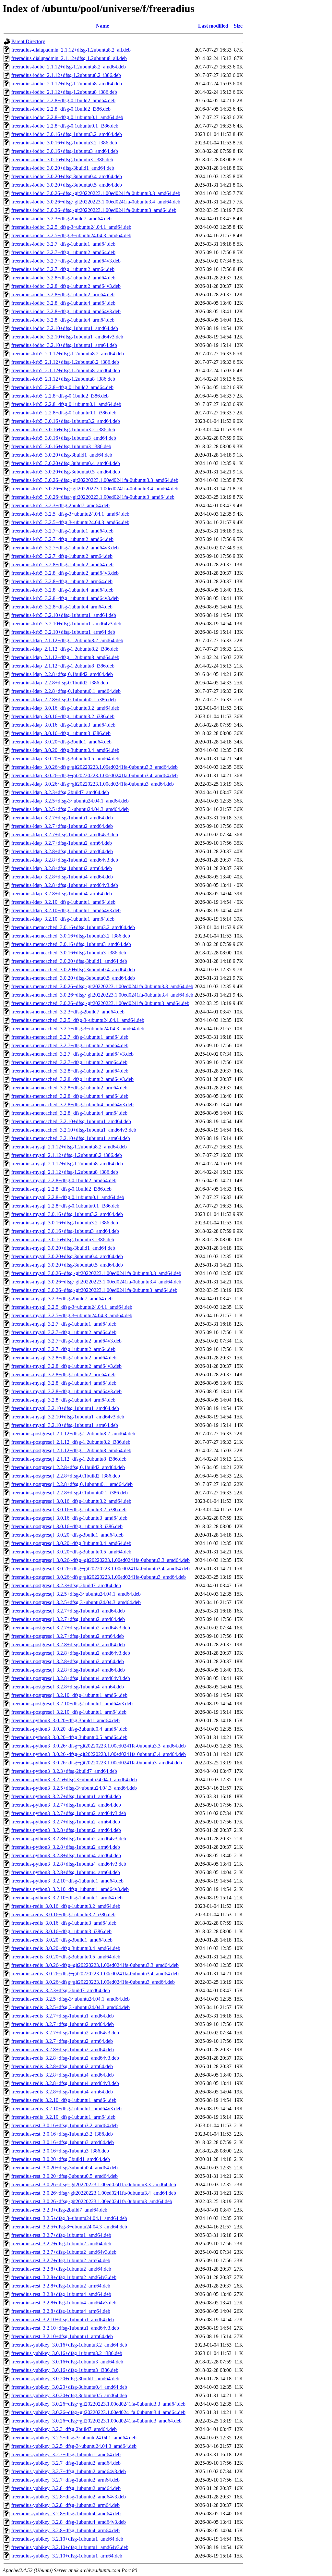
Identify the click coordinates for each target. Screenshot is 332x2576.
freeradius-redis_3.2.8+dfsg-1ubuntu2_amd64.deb (63, 2049)
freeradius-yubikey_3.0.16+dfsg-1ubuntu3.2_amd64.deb (69, 2345)
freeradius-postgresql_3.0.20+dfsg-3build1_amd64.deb (67, 1535)
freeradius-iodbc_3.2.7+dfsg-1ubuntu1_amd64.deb (63, 244)
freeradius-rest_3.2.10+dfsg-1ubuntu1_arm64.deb (62, 2336)
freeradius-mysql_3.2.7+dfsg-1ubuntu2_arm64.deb (63, 1349)
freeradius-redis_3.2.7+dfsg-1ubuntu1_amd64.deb (63, 2016)
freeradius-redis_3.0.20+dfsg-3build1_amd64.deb (62, 1940)
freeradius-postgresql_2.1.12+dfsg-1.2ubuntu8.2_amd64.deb (73, 1434)
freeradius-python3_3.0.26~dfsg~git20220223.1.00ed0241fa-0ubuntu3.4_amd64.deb (99, 1754)
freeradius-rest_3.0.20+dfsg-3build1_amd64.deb (61, 2159)
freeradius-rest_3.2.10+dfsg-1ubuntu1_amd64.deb (63, 2319)
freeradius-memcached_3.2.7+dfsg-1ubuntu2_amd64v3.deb (72, 1054)
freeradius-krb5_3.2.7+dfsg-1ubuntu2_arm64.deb (62, 556)
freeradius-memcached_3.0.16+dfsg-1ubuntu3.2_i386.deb (71, 936)
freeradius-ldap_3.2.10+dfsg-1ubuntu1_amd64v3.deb (66, 910)
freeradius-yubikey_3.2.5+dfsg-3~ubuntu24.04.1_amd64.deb (74, 2438)
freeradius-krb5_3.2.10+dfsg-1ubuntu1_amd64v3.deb (66, 624)
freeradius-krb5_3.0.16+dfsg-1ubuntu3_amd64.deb (64, 438)
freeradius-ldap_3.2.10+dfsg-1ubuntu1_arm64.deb (63, 919)
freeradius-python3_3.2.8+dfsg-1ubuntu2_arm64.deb (66, 1847)
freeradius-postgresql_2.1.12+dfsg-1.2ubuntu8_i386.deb (69, 1459)
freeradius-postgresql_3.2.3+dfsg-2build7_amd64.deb (66, 1585)
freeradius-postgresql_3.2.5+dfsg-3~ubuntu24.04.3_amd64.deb (76, 1602)
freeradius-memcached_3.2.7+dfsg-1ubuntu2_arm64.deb (69, 1062)
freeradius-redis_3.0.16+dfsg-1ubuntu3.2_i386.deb (63, 1914)
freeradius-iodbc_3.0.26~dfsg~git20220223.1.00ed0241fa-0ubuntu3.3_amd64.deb (96, 193)
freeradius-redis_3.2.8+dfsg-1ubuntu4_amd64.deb (63, 2075)
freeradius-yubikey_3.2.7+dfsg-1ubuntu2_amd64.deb (66, 2463)
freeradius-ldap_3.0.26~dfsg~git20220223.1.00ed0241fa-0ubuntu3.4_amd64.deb (95, 775)
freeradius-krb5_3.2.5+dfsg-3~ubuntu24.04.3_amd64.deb (70, 522)
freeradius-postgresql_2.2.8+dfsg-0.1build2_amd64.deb (68, 1467)
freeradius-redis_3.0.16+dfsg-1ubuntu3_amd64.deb (64, 1923)
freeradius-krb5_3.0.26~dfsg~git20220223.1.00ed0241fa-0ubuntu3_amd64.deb (93, 497)
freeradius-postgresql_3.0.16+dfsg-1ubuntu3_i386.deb (67, 1526)
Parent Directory (28, 41)
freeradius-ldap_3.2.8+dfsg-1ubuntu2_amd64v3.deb (65, 860)
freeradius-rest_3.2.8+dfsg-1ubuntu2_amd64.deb (61, 2269)
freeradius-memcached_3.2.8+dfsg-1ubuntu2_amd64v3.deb (72, 1079)
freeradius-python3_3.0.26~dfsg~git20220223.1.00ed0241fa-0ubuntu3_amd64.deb (97, 1763)
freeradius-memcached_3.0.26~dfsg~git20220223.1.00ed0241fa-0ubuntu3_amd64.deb (100, 1003)
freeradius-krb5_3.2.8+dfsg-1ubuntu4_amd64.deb (62, 590)
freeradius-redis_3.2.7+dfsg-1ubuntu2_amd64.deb (63, 2024)
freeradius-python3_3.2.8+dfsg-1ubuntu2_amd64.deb (66, 1830)
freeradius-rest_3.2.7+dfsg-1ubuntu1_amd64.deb (61, 2235)
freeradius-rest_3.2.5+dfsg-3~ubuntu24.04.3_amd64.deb (69, 2227)
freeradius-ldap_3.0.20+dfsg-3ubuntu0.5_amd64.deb (65, 759)
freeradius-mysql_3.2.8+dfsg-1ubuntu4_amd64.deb (64, 1383)
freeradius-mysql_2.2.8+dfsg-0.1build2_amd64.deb (64, 1180)
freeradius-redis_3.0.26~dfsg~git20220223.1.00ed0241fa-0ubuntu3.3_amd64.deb (95, 1965)
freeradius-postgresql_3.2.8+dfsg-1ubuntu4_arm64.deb (68, 1687)
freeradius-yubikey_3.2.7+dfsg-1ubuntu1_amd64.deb (66, 2454)
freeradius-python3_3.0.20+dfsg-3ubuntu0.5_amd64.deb (69, 1737)
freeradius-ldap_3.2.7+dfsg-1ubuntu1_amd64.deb (62, 818)
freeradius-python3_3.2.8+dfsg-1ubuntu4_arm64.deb (66, 1872)
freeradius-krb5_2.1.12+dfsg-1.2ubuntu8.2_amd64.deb (68, 354)
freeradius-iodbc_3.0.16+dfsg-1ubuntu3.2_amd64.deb (67, 134)
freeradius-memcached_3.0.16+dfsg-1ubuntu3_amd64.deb (71, 944)
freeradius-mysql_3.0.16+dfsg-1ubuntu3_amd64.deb (65, 1231)
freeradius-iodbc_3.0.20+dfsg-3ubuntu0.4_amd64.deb (67, 176)
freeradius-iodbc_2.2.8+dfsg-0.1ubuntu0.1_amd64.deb (67, 117)
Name (102, 26)
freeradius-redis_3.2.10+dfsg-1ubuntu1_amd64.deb (64, 2100)
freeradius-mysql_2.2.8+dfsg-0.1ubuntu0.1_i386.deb (65, 1206)
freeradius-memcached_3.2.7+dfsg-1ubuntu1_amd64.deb (70, 1037)
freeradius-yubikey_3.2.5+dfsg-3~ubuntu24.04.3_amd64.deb (74, 2446)
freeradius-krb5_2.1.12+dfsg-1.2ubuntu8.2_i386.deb (65, 362)
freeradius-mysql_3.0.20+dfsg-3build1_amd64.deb (63, 1248)
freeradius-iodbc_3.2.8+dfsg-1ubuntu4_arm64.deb (63, 320)
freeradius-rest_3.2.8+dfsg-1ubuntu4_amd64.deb (61, 2294)
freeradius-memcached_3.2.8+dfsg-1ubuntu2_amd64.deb (70, 1071)
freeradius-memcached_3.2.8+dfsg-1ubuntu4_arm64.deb (69, 1113)
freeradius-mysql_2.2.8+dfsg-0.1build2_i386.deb (61, 1189)
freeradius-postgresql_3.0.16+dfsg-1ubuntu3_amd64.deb (69, 1518)
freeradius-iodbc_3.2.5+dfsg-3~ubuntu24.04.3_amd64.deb (71, 235)
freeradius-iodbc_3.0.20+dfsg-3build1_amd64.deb (63, 168)
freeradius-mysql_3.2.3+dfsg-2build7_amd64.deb (62, 1299)
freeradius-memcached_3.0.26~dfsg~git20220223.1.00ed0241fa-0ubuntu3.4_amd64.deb (102, 995)
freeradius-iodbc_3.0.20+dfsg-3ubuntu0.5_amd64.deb (67, 185)
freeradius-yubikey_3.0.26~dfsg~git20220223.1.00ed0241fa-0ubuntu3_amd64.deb (96, 2421)
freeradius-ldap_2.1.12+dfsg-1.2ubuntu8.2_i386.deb (65, 649)
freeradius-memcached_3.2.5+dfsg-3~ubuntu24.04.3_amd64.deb (78, 1029)
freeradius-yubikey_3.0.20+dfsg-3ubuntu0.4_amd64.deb (69, 2387)
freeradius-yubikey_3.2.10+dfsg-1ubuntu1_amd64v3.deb (70, 2547)
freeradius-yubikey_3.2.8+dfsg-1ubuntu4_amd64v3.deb (69, 2522)
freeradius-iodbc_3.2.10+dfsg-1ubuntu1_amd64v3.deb (67, 337)
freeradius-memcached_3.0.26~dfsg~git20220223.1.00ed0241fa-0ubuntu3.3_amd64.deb (102, 986)
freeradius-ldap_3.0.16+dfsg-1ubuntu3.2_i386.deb (63, 716)
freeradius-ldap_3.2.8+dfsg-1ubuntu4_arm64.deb (62, 894)
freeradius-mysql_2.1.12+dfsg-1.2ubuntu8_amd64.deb (67, 1164)
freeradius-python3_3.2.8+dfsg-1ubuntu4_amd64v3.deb (69, 1864)
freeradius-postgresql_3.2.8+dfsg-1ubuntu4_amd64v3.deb (71, 1678)
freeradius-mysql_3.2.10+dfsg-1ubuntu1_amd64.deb (65, 1408)
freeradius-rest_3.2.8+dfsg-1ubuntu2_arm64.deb (61, 2286)
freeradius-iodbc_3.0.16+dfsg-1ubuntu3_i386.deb (62, 159)
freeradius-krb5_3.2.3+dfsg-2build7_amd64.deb (60, 505)
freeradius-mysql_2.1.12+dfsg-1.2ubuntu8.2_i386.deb (67, 1155)
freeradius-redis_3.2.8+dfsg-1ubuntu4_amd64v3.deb (65, 2083)
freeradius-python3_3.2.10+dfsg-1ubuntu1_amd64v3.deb (70, 1889)
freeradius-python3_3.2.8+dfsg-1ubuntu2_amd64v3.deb (69, 1839)
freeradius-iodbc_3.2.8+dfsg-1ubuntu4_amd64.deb (63, 303)
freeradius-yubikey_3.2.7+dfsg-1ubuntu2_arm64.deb (65, 2480)
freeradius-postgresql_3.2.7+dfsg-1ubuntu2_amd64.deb (68, 1619)
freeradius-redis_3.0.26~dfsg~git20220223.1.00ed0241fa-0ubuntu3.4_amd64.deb (95, 1974)
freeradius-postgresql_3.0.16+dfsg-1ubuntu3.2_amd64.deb (71, 1501)
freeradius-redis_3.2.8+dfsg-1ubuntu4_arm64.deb (62, 2092)
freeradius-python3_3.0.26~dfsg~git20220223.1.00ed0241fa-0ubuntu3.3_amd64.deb (99, 1746)
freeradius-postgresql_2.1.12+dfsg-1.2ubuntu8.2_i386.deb (71, 1442)
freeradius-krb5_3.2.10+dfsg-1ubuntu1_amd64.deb (64, 615)
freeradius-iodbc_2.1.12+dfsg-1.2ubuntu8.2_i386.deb (66, 75)
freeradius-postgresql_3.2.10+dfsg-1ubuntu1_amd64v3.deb (72, 1704)
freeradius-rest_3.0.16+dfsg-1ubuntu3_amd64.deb (63, 2142)
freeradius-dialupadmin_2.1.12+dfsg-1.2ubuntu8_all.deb (69, 58)
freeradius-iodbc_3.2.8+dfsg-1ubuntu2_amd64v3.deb (66, 286)
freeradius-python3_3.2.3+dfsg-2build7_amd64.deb (64, 1771)
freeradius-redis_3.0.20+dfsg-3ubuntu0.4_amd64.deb (66, 1948)
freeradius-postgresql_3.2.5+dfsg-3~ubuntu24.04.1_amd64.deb (76, 1594)
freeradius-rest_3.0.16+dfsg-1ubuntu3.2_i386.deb (62, 2134)
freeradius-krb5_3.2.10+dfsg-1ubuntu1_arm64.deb (63, 632)
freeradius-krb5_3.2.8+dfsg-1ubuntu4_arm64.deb (62, 607)
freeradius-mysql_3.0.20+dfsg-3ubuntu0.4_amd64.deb (67, 1256)
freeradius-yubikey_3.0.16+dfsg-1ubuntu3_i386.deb (65, 2370)
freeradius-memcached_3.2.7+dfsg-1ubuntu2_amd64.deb (70, 1045)
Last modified (213, 26)
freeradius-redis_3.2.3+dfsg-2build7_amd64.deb (61, 1990)
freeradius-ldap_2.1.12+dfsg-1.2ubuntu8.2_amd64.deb (67, 640)
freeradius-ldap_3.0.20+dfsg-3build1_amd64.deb (61, 742)
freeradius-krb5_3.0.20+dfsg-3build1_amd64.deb (62, 455)
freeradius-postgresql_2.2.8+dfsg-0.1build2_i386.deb (66, 1476)
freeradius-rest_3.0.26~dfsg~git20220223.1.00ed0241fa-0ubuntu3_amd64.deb (92, 2201)
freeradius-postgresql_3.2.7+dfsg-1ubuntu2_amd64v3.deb (71, 1628)
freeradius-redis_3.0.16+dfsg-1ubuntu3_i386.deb (61, 1931)
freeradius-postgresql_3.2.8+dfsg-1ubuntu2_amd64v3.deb (71, 1653)
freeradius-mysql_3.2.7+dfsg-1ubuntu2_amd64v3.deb (66, 1341)
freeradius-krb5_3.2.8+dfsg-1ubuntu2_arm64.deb (62, 581)
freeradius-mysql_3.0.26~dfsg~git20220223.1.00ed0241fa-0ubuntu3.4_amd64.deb (96, 1282)
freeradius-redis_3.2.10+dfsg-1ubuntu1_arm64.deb (63, 2117)
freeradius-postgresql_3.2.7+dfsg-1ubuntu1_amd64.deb (68, 1611)
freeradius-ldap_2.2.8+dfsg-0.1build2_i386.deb (60, 683)
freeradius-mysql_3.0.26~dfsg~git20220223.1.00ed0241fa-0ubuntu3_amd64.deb (94, 1290)
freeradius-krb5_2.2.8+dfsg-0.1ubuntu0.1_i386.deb (64, 413)
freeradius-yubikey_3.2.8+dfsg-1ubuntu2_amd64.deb (66, 2488)
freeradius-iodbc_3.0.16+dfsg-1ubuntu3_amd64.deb (65, 151)
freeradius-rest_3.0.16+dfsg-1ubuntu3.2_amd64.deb (65, 2125)
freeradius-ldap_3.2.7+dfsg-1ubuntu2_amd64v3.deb (65, 834)
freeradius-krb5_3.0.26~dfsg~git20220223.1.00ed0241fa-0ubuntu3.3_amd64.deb (95, 480)
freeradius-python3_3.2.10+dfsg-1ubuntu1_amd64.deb (67, 1881)
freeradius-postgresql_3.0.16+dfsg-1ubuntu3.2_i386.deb (69, 1509)
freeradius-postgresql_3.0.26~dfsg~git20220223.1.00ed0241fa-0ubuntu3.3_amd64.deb (101, 1560)
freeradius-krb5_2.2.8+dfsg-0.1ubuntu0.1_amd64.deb (66, 404)
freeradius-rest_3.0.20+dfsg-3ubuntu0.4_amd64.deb (65, 2168)
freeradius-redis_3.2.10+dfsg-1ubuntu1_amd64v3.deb (66, 2109)
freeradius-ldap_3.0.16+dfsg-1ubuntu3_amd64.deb (63, 725)
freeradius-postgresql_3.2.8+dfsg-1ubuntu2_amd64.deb (68, 1644)
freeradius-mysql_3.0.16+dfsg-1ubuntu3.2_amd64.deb (67, 1214)
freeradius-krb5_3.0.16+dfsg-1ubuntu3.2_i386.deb (63, 429)
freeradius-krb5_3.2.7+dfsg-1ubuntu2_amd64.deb (62, 539)
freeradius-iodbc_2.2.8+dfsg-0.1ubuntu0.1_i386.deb (65, 126)
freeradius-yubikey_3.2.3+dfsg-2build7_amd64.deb (64, 2429)
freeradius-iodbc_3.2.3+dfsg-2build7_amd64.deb (61, 219)
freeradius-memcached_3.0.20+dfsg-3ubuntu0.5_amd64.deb (73, 978)
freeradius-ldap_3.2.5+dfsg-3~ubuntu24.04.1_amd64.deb (70, 801)
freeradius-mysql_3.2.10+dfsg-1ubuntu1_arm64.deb (65, 1425)
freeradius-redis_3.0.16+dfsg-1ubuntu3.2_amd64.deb (66, 1906)
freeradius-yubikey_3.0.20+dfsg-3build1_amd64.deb (65, 2379)
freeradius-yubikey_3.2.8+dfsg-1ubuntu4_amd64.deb (66, 2514)
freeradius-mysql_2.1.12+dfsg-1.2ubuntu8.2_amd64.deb (69, 1147)
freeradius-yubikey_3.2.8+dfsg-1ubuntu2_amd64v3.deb (69, 2497)
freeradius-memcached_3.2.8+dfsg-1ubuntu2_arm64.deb (69, 1088)
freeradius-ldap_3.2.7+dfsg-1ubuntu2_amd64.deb (62, 826)
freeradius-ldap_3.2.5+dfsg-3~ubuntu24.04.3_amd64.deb (70, 809)
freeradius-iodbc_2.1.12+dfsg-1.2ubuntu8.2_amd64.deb (69, 67)
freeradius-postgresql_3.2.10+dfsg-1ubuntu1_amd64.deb (69, 1695)
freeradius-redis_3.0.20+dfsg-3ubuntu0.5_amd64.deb (66, 1957)
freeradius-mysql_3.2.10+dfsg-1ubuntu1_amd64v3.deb (68, 1417)
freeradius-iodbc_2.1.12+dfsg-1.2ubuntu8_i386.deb (64, 92)
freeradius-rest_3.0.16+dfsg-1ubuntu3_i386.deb (60, 2151)
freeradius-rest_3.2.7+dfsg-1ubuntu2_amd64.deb (61, 2244)
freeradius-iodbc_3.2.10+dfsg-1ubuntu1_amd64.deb (65, 328)
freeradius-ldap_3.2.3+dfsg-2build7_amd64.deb (60, 792)
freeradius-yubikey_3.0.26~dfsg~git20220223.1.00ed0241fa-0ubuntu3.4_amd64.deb (98, 2412)
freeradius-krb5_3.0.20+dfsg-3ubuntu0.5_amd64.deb (66, 472)
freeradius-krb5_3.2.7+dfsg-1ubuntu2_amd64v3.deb (65, 548)
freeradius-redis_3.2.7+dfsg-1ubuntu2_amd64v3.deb (65, 2033)
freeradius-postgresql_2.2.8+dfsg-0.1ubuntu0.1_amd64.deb (72, 1484)
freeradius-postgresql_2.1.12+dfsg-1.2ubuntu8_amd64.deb (71, 1450)
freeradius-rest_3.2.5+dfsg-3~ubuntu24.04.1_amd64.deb (69, 2218)
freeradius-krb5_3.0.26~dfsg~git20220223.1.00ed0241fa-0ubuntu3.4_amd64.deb (95, 489)
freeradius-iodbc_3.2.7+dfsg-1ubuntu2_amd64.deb (63, 252)
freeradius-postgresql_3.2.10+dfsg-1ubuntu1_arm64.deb (69, 1712)
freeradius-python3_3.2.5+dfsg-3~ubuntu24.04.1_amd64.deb (74, 1779)
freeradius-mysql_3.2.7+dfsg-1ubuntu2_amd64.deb (64, 1332)
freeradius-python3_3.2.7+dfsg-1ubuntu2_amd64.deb (66, 1805)
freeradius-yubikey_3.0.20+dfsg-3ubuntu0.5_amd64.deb (69, 2395)
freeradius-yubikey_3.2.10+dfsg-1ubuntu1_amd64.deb (67, 2539)
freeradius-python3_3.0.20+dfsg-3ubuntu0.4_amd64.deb (69, 1729)
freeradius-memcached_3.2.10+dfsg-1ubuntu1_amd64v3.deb (74, 1130)
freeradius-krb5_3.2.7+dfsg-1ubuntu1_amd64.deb (62, 531)
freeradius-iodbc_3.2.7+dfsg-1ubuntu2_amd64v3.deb (66, 261)
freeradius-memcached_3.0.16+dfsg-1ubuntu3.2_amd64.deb (73, 927)
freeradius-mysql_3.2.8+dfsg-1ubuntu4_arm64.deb (63, 1400)
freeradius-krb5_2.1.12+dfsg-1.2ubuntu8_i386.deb (63, 379)
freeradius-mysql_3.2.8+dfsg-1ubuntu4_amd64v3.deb (66, 1391)
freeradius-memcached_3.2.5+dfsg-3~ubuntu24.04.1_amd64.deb (78, 1020)
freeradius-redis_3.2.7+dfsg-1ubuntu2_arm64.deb (62, 2041)
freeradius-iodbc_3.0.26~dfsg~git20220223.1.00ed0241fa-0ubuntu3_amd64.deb (94, 210)
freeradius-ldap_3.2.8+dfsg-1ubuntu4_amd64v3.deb (65, 885)
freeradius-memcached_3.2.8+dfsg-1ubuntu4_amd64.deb (70, 1096)
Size (238, 26)
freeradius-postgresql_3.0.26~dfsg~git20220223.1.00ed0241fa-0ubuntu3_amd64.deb (99, 1577)
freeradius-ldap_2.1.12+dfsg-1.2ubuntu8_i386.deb (63, 666)
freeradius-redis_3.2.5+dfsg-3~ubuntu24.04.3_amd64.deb (71, 2007)
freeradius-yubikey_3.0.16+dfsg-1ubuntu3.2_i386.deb (67, 2353)
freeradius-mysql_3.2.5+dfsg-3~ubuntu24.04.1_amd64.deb (72, 1307)
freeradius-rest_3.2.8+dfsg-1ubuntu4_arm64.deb (61, 2311)
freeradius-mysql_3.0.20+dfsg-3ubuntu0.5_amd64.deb (67, 1265)
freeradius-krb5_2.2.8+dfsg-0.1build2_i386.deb (60, 396)
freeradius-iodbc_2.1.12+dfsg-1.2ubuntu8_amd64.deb (67, 84)
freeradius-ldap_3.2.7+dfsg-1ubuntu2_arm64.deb (62, 843)
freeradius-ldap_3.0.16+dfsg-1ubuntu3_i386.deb (61, 733)
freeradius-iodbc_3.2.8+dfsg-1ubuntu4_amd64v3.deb (66, 311)
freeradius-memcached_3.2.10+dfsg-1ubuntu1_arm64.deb (71, 1138)
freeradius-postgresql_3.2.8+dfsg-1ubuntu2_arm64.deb (68, 1661)
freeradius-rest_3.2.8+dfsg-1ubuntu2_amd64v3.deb (64, 2277)
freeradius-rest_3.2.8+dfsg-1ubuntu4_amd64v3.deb (64, 2303)
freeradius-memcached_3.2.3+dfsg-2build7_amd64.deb (68, 1012)
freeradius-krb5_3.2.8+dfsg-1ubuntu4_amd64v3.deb (65, 598)
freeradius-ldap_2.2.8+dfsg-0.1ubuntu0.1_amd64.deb (66, 691)
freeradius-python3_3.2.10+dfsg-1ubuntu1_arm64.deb (67, 1898)
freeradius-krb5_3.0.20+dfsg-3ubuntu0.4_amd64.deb (66, 463)
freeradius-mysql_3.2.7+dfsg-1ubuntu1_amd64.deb (64, 1324)
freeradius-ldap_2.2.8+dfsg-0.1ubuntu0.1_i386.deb (64, 699)
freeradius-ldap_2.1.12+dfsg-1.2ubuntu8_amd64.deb (65, 657)
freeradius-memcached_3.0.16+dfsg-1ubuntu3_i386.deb (69, 953)
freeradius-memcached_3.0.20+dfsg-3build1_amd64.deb (69, 961)
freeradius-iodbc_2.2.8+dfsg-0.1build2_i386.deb (61, 109)
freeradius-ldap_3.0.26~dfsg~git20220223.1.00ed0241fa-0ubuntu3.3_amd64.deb (95, 767)
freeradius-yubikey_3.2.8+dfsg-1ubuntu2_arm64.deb (65, 2505)
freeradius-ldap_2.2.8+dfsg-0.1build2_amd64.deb (62, 674)
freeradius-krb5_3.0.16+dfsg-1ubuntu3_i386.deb (61, 446)
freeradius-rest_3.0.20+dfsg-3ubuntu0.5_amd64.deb (65, 2176)
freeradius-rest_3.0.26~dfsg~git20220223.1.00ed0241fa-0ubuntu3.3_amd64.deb (94, 2184)
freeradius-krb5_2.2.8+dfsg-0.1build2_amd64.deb (62, 387)
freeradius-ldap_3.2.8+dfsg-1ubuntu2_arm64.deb (62, 868)
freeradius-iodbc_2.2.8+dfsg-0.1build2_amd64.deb (63, 100)
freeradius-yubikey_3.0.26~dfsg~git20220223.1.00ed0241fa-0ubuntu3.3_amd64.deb (98, 2404)
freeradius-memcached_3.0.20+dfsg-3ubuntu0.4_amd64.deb (73, 969)
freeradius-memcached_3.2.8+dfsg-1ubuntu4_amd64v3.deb (72, 1104)
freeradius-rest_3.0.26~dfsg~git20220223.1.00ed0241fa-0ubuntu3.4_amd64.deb (94, 2193)
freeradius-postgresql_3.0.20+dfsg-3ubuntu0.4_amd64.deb (71, 1543)
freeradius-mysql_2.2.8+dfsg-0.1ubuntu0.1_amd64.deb (68, 1197)
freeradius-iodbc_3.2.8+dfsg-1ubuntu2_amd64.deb (63, 278)
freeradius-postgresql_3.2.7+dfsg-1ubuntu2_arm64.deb (68, 1636)
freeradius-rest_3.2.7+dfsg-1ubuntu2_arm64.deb (61, 2260)
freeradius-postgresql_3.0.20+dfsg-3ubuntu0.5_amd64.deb (71, 1552)
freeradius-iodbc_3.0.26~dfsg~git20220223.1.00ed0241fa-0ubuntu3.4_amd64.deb (96, 202)
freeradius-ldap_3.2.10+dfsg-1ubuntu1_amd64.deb (63, 902)
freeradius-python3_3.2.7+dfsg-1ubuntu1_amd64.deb (66, 1796)
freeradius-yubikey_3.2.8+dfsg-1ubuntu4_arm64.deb (65, 2530)
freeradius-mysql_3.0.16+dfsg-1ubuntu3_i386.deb (63, 1239)
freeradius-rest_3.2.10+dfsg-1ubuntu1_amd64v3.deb (65, 2328)
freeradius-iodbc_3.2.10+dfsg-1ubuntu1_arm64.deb (64, 345)
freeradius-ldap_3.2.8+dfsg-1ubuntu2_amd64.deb (62, 851)
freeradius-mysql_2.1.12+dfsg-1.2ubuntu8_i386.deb (65, 1172)
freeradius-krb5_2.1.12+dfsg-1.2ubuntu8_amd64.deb (66, 370)
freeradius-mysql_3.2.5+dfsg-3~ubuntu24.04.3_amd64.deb (72, 1315)
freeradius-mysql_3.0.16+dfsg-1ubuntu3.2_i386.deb (65, 1223)
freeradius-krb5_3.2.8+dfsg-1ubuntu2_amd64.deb (62, 564)
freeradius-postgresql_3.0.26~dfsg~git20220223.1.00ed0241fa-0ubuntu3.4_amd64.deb (101, 1569)
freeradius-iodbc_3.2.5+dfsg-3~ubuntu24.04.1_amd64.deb (71, 227)
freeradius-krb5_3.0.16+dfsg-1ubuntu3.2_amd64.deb (66, 421)
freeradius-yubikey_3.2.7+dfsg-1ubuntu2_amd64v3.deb (69, 2471)
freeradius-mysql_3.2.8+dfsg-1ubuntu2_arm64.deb (63, 1374)
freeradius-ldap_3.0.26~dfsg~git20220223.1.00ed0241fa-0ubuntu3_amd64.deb (93, 784)
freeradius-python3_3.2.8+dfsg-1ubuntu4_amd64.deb (66, 1855)
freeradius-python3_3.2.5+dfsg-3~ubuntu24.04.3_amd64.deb (74, 1788)
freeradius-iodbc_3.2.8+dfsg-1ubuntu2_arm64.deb (63, 294)
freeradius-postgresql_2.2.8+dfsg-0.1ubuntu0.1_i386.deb (70, 1493)
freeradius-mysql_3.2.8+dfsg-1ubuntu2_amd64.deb (64, 1358)
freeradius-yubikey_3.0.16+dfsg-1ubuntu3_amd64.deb (67, 2362)
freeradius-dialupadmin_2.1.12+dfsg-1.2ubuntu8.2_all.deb (71, 50)
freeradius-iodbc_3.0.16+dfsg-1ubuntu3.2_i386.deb (64, 143)
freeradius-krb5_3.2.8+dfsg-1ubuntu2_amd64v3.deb (65, 573)
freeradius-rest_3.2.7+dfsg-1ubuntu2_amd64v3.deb (64, 2252)
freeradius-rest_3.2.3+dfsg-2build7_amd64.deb (59, 2210)
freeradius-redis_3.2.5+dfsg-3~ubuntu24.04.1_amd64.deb (71, 1999)
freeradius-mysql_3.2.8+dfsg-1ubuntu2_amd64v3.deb (66, 1366)
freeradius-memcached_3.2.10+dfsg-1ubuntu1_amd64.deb (71, 1121)
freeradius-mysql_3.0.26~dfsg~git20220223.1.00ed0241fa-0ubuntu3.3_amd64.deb (96, 1273)
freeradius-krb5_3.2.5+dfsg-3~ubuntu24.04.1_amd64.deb (70, 514)
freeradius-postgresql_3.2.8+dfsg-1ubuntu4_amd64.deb (68, 1670)
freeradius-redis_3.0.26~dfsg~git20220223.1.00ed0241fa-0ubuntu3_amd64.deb (93, 1982)
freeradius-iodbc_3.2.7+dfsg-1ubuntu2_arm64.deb (63, 269)
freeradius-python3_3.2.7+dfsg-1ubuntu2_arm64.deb (66, 1822)
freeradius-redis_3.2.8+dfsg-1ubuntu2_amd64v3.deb (65, 2058)
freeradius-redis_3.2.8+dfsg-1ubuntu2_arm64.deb (62, 2066)
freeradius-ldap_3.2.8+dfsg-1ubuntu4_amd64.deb (62, 877)
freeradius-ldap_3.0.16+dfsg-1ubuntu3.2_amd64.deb (65, 708)
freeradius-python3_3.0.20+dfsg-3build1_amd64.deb (65, 1720)
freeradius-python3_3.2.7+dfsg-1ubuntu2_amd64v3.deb (69, 1813)
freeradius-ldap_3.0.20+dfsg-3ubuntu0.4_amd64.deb (65, 750)
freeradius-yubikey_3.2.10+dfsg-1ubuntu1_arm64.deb (67, 2556)
